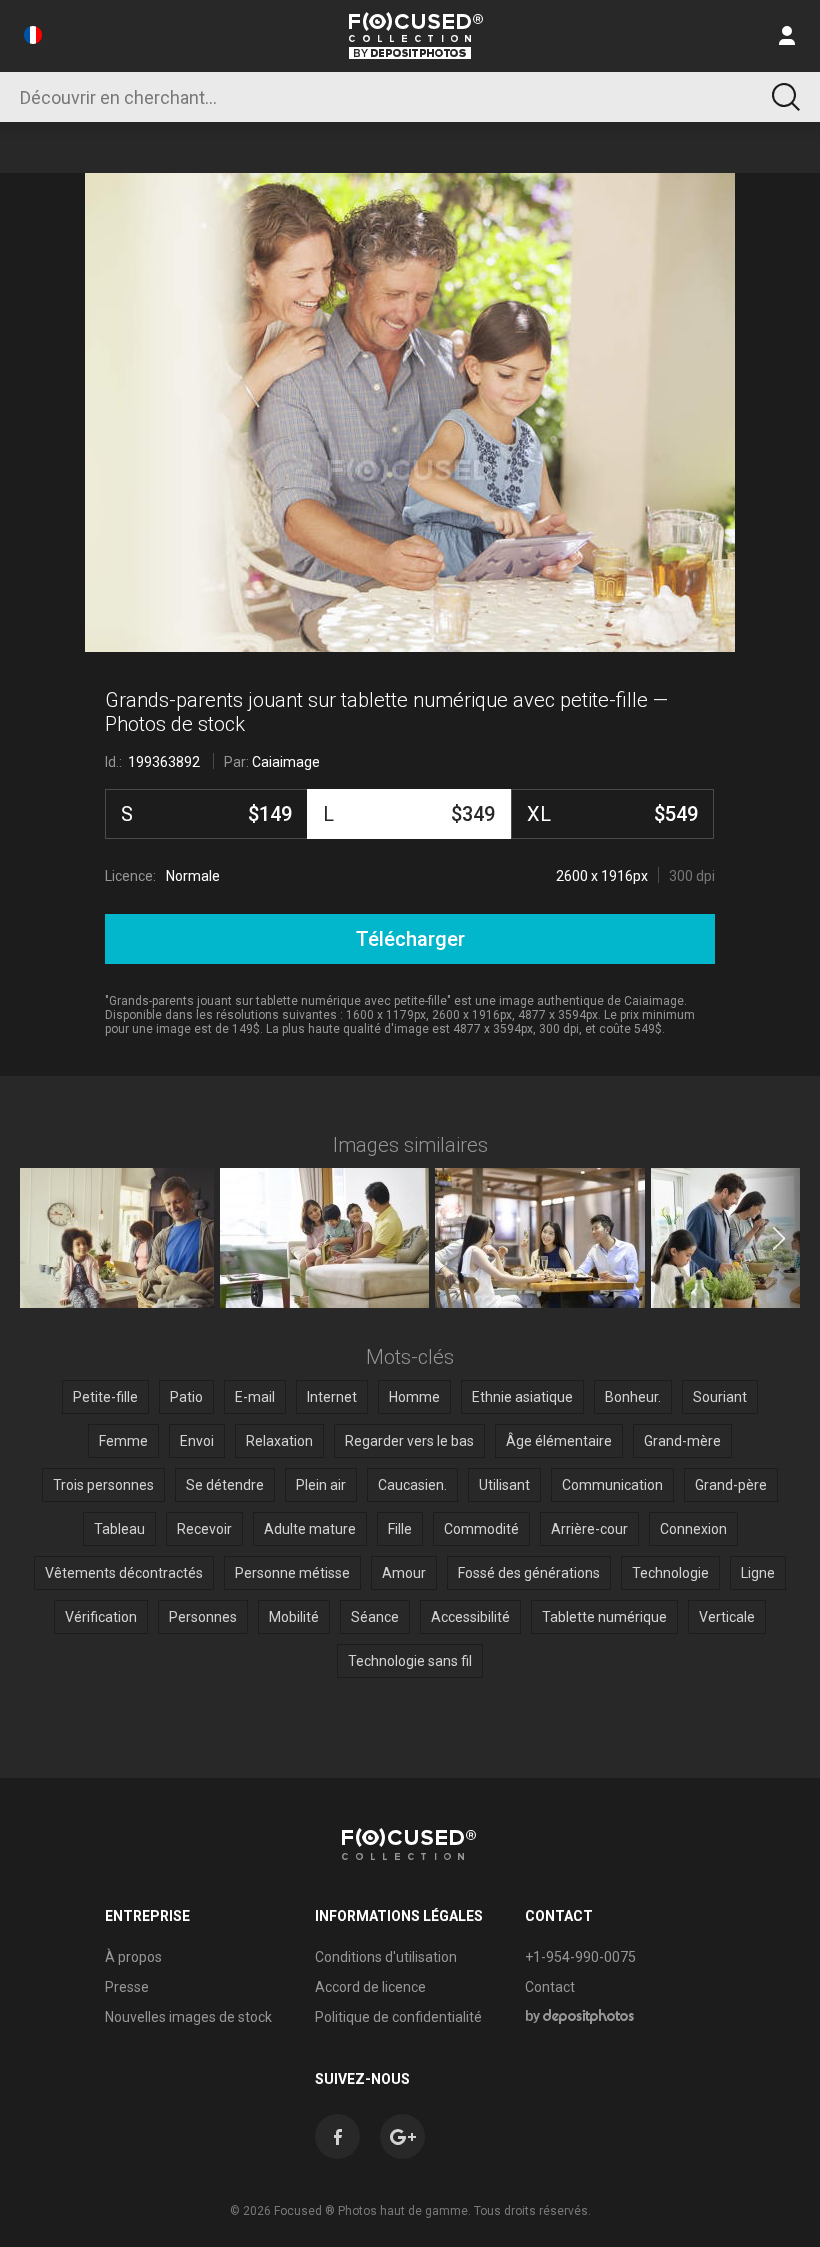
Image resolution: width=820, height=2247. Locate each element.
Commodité (481, 1529)
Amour (404, 1573)
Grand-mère (682, 1441)
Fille (400, 1529)
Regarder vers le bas (409, 1441)
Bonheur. (633, 1397)
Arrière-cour (589, 1529)
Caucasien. (412, 1485)
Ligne (758, 1573)
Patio (186, 1397)
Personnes (203, 1617)
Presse (127, 1987)
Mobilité (294, 1617)
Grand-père (731, 1485)
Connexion (693, 1529)
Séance (375, 1617)
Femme (123, 1441)
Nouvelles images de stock (188, 2017)
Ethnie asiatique (522, 1397)
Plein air (321, 1485)
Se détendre (225, 1485)
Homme (414, 1397)
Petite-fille (105, 1397)
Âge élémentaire (559, 1441)
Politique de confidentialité (398, 2017)
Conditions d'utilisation (386, 1957)
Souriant (720, 1397)
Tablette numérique (604, 1617)
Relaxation (279, 1441)
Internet (332, 1397)
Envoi (197, 1441)
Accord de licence (370, 1987)
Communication (612, 1485)
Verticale (727, 1617)
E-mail (255, 1397)
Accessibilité (470, 1617)
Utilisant (504, 1485)
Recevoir (204, 1529)
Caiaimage (286, 762)
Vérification (101, 1617)
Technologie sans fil (410, 1661)
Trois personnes (103, 1485)
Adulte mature (310, 1529)
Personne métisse (292, 1573)
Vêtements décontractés (124, 1573)
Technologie (670, 1573)
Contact (550, 1987)
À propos (133, 1957)
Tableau (119, 1529)
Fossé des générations (529, 1573)
